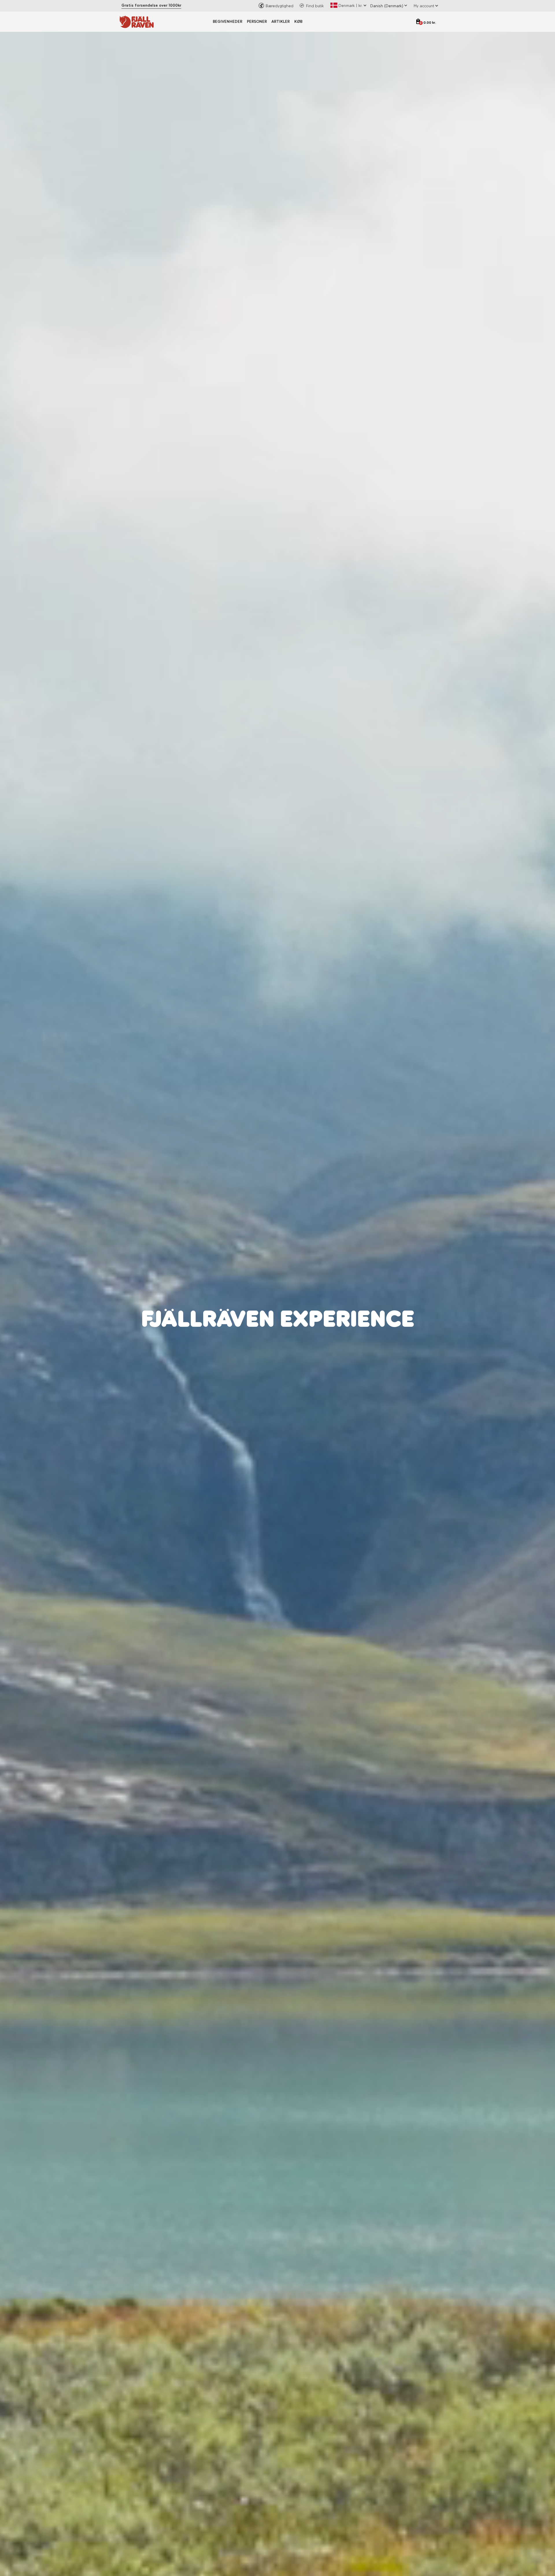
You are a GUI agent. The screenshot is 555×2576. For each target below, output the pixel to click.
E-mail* (289, 1305)
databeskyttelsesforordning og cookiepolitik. (328, 1346)
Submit (335, 1362)
